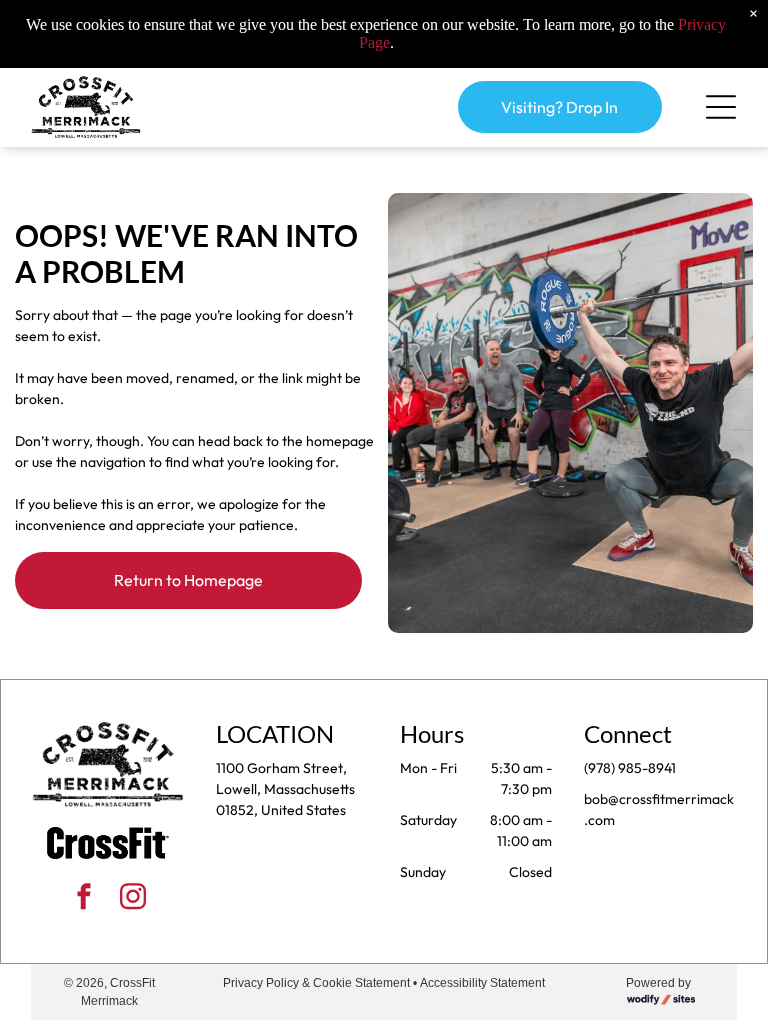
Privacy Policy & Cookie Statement (316, 983)
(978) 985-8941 (630, 768)
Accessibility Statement (482, 983)
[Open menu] (721, 107)
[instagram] (133, 899)
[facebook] (84, 899)
